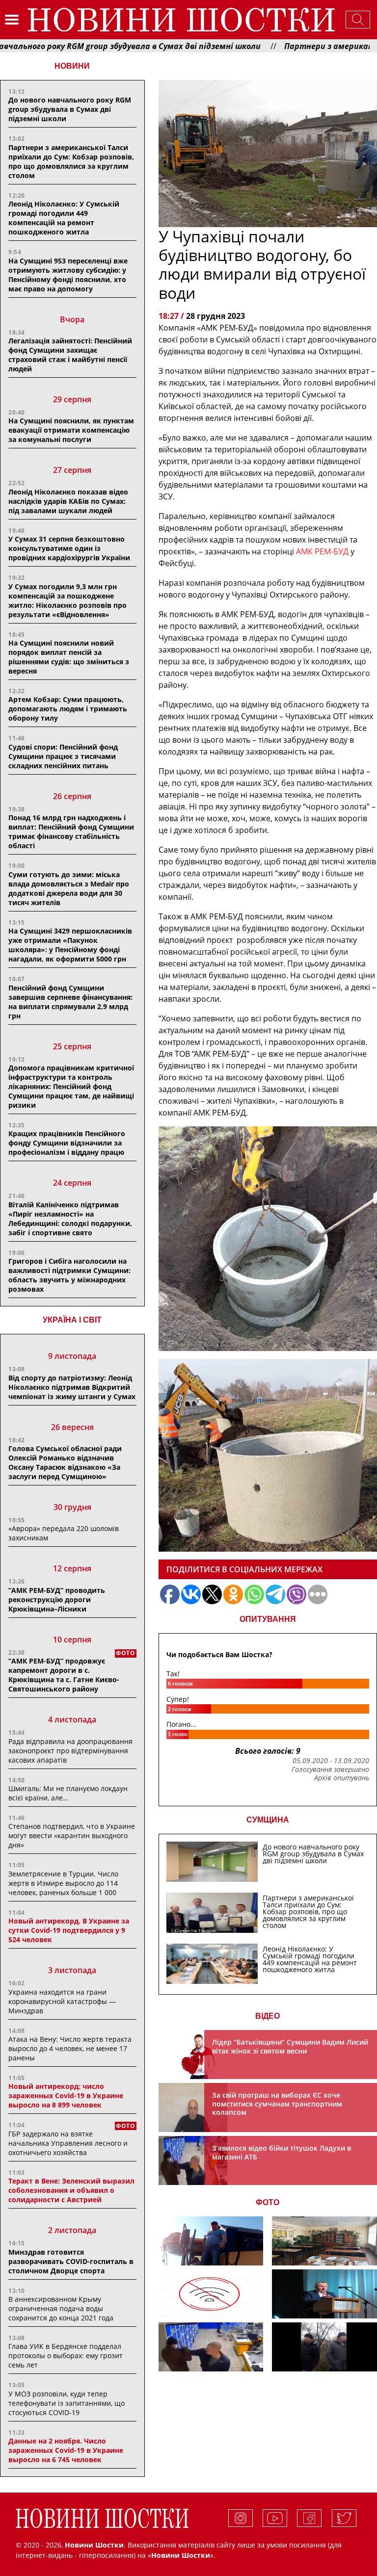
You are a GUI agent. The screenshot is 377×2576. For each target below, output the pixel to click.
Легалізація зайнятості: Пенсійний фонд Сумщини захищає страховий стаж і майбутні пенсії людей (70, 355)
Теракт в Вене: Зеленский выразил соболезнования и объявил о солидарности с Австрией (71, 2190)
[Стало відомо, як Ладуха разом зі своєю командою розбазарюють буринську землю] (211, 2241)
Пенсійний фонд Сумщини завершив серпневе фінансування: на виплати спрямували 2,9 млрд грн (70, 1002)
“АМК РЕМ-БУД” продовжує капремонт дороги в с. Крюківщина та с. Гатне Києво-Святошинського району (64, 1675)
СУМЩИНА (268, 1820)
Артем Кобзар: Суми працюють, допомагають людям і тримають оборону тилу (68, 709)
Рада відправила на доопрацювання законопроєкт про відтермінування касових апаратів (70, 1751)
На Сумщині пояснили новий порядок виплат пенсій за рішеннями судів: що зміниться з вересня (69, 657)
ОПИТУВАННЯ (268, 1619)
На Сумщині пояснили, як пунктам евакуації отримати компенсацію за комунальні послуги (71, 430)
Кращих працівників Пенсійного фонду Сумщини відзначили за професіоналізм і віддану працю (67, 1143)
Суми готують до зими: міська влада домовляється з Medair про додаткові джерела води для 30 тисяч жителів (69, 888)
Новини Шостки (181, 2555)
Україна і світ (72, 1320)
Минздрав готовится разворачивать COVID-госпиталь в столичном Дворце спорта (71, 2261)
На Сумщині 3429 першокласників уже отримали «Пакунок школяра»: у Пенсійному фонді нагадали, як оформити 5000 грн (70, 945)
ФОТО (268, 2202)
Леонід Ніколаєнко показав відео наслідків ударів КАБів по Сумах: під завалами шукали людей (68, 501)
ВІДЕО (268, 2016)
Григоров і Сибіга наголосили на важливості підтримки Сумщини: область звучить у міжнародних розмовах (69, 1275)
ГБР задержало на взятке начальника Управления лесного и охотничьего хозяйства (68, 2143)
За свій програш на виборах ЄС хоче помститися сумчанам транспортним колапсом (277, 2104)
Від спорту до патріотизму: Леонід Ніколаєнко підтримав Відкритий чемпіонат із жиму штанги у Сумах (72, 1387)
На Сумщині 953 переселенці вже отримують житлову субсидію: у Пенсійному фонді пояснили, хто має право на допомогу (68, 275)
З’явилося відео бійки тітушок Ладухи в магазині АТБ (282, 2152)
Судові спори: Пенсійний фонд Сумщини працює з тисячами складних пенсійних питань (63, 756)
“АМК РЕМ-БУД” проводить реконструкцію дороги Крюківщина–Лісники (57, 1600)
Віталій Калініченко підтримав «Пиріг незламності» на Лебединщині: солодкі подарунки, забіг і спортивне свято (70, 1219)
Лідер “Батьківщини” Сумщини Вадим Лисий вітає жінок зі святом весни (290, 2046)
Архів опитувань (342, 1778)
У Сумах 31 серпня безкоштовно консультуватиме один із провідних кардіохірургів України (69, 548)
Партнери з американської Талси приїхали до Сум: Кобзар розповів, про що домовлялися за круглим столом (71, 161)
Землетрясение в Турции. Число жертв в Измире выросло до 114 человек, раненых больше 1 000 (63, 1883)
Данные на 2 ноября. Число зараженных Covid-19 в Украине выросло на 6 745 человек (66, 2450)
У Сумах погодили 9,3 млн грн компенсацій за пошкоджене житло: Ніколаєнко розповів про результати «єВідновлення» (67, 600)
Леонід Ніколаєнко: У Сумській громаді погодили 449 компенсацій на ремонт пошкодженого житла (64, 218)
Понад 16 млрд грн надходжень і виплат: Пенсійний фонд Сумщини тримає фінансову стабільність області (71, 832)
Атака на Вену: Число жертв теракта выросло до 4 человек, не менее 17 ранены (70, 2048)
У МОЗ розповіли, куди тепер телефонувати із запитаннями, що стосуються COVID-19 (67, 2403)
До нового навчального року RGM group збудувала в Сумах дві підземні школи (70, 109)
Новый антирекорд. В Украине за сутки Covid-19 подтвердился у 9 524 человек (69, 1930)
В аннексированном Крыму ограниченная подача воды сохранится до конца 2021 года (61, 2308)
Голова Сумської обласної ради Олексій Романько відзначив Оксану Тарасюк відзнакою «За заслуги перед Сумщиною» (65, 1462)
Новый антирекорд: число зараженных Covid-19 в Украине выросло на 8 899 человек (66, 2095)
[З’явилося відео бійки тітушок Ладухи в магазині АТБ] (211, 2347)
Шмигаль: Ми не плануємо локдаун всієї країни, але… (68, 1793)
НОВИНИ (72, 66)
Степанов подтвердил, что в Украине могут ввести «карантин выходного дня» (72, 1835)
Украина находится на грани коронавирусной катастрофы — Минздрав (62, 2001)
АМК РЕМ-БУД (322, 551)
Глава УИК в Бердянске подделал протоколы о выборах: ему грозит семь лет (66, 2355)
